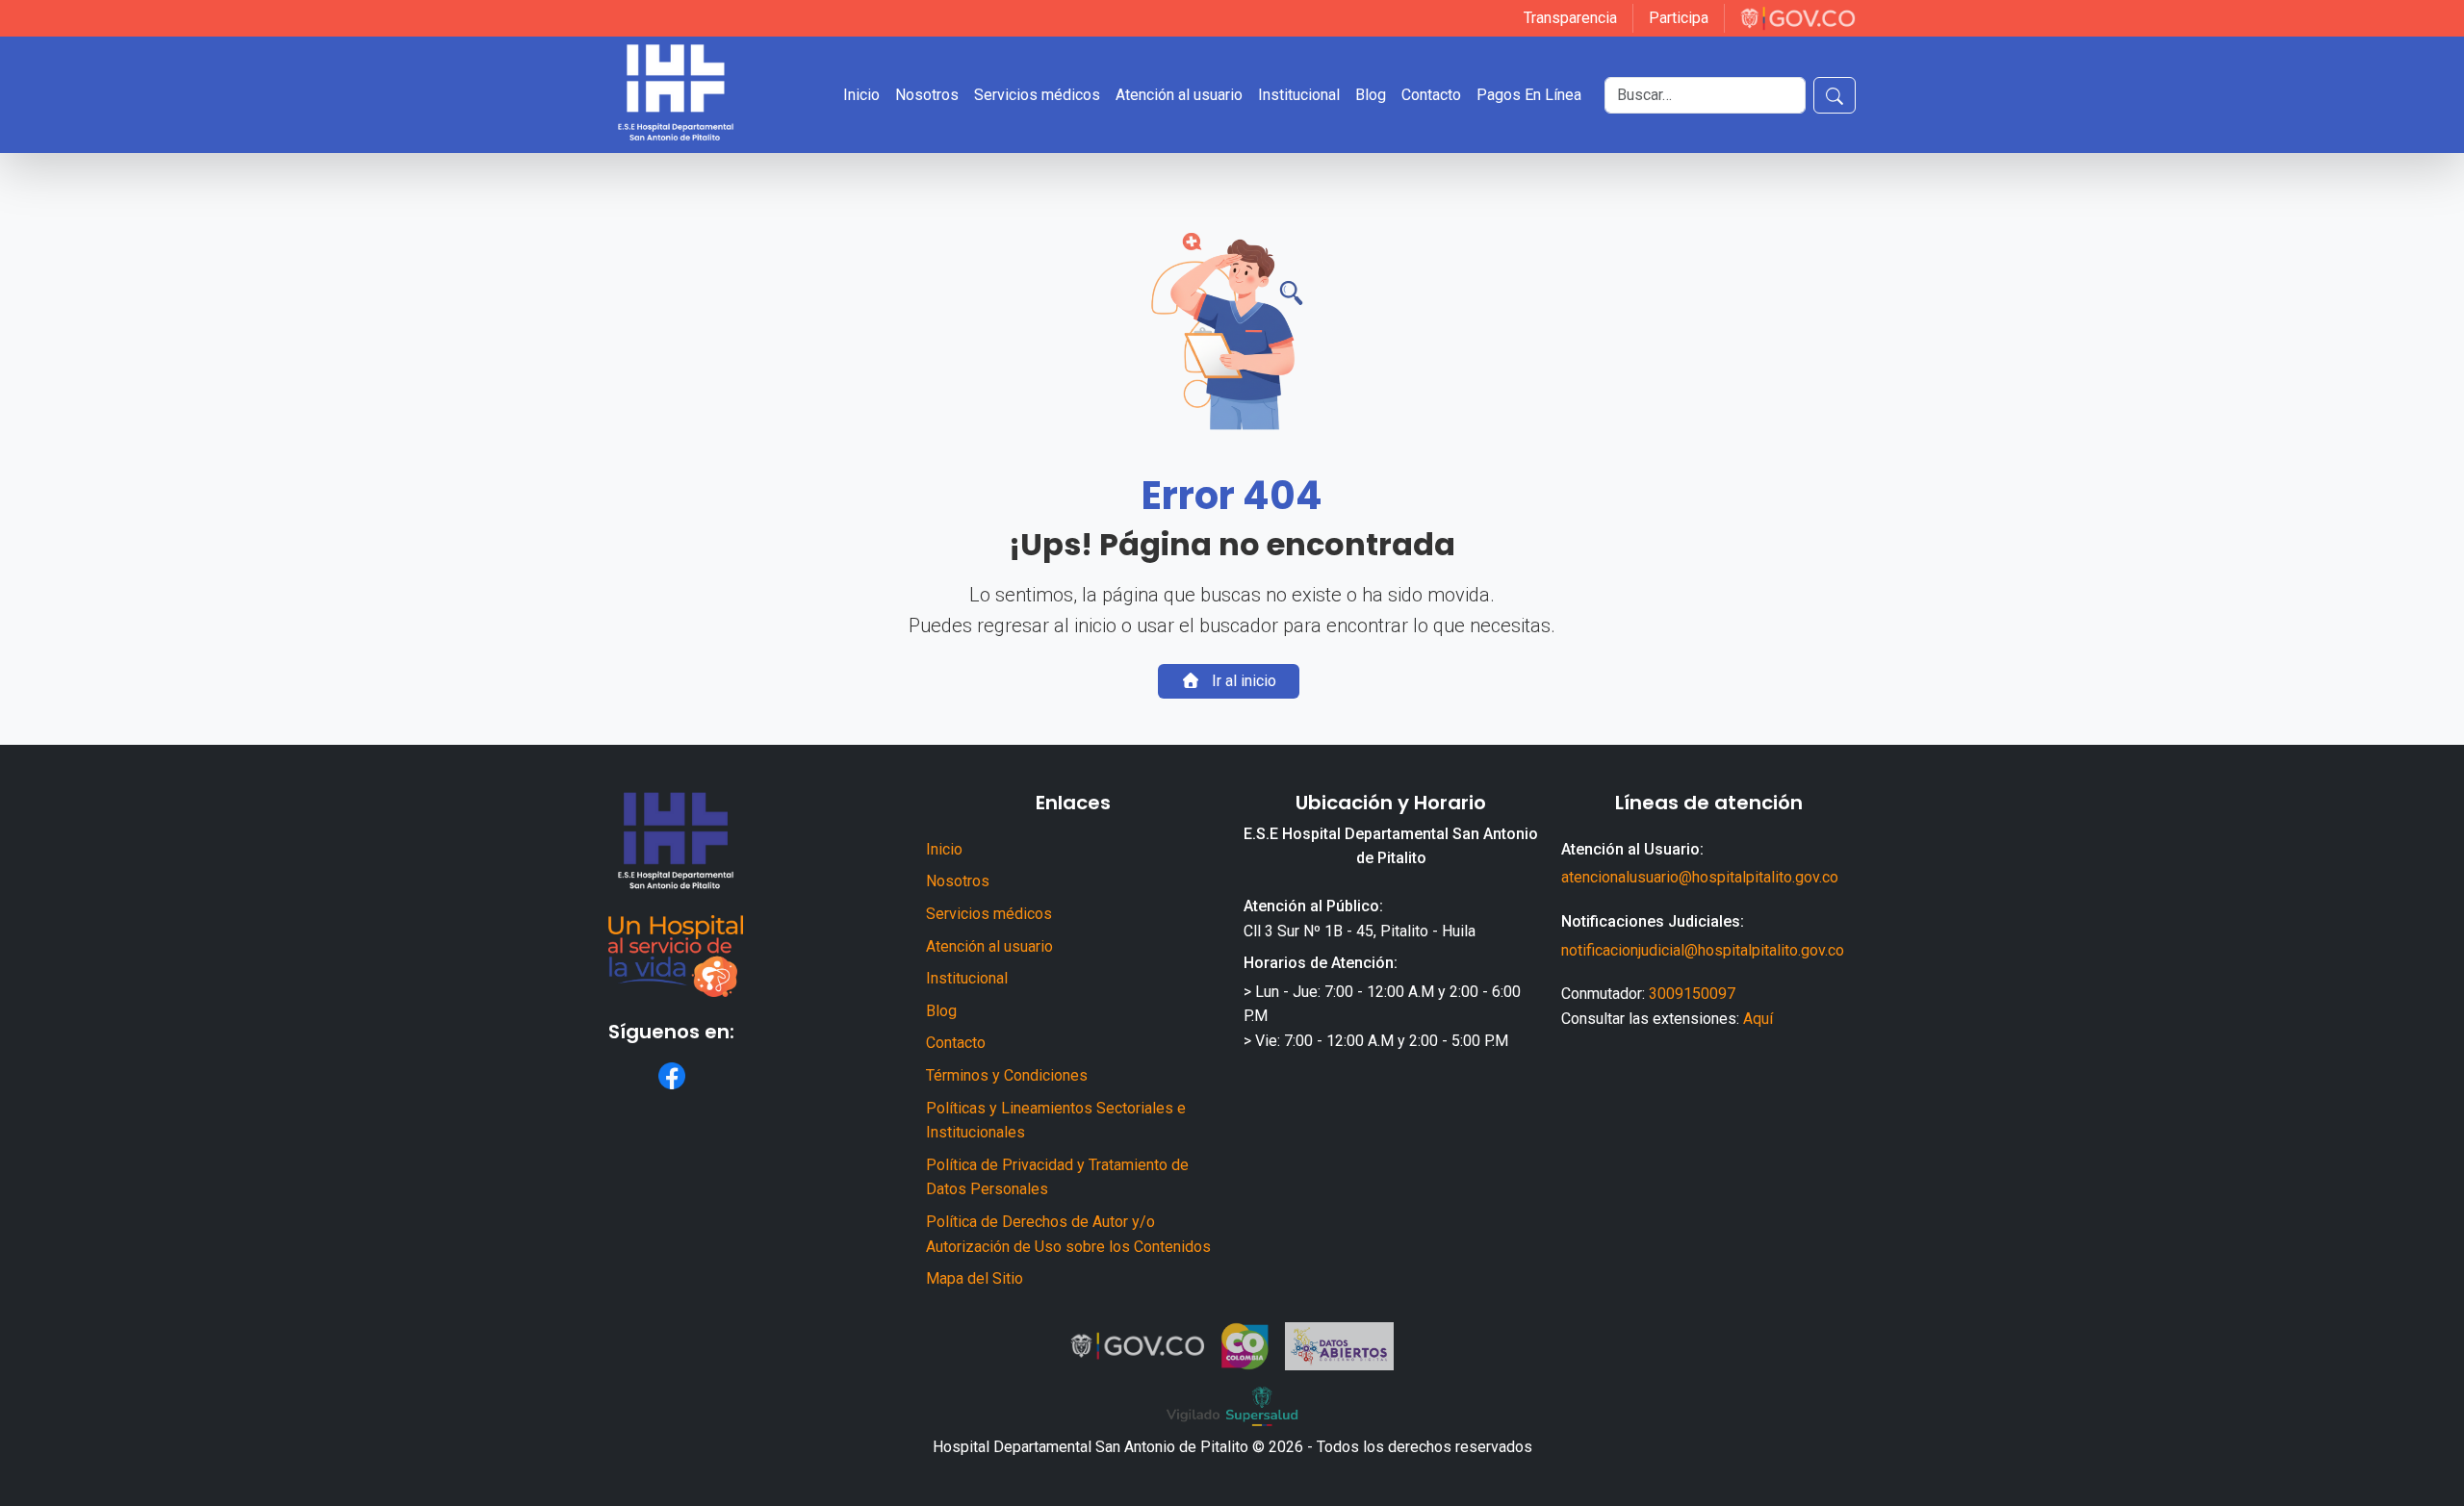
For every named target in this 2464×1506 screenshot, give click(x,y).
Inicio (944, 849)
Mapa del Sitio (975, 1278)
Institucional (967, 978)
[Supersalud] (1232, 1407)
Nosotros (958, 881)
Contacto (956, 1043)
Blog (941, 1011)
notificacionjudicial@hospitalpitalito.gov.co (1703, 950)
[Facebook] (672, 1076)
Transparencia (1570, 18)
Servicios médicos (989, 914)
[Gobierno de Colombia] (1798, 18)
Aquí (1758, 1019)
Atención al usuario (989, 946)
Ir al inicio (1242, 681)
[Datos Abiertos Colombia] (1340, 1346)
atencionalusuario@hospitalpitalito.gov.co (1700, 877)
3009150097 (1692, 994)
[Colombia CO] (1245, 1346)
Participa (1679, 18)
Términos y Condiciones (1007, 1075)
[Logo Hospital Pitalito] (676, 95)
